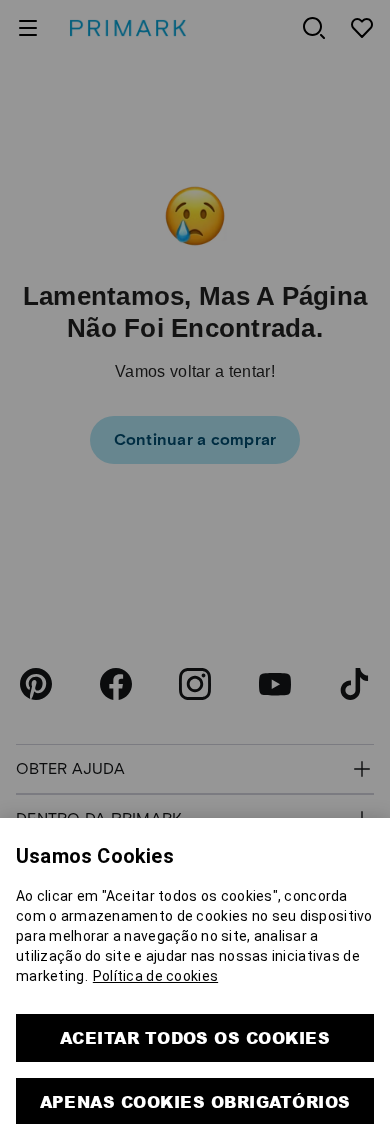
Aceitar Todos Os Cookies (195, 1008)
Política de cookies (155, 947)
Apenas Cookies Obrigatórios (195, 1072)
